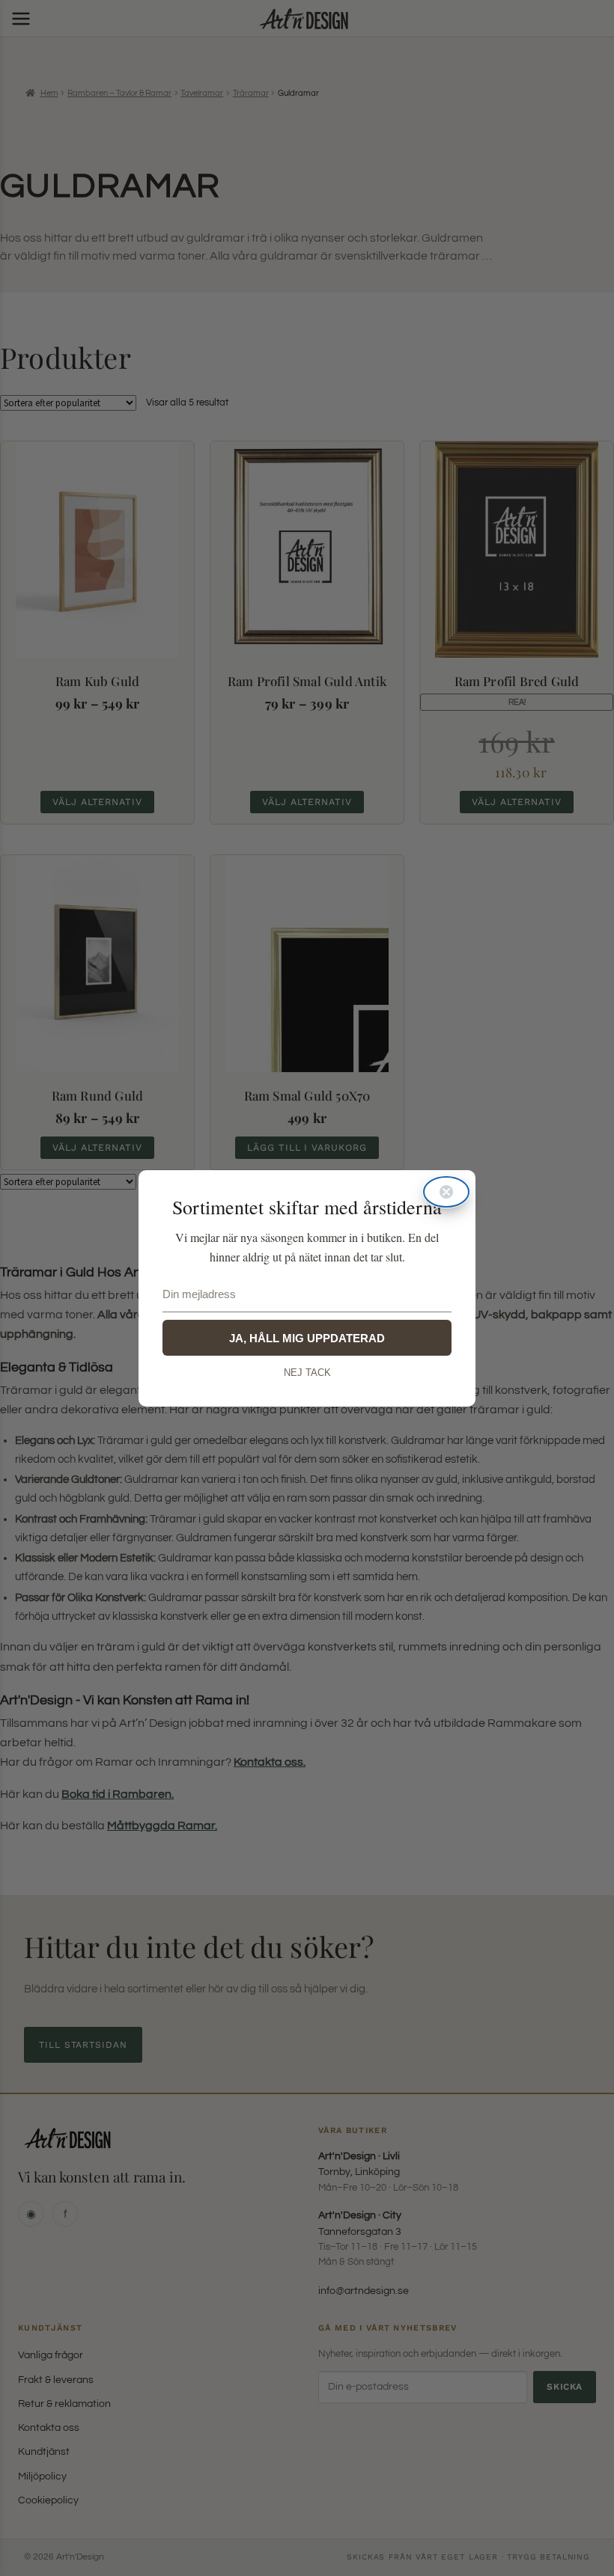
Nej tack (307, 1373)
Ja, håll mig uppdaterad (307, 1338)
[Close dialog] (446, 1192)
